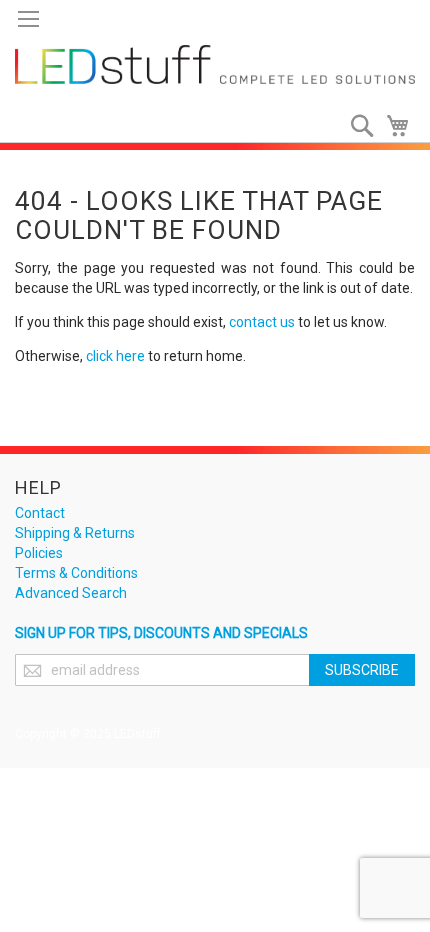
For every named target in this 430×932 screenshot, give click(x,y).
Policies (39, 553)
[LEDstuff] (215, 64)
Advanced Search (71, 593)
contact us (262, 322)
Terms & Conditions (76, 573)
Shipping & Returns (75, 533)
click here (115, 356)
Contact (40, 513)
